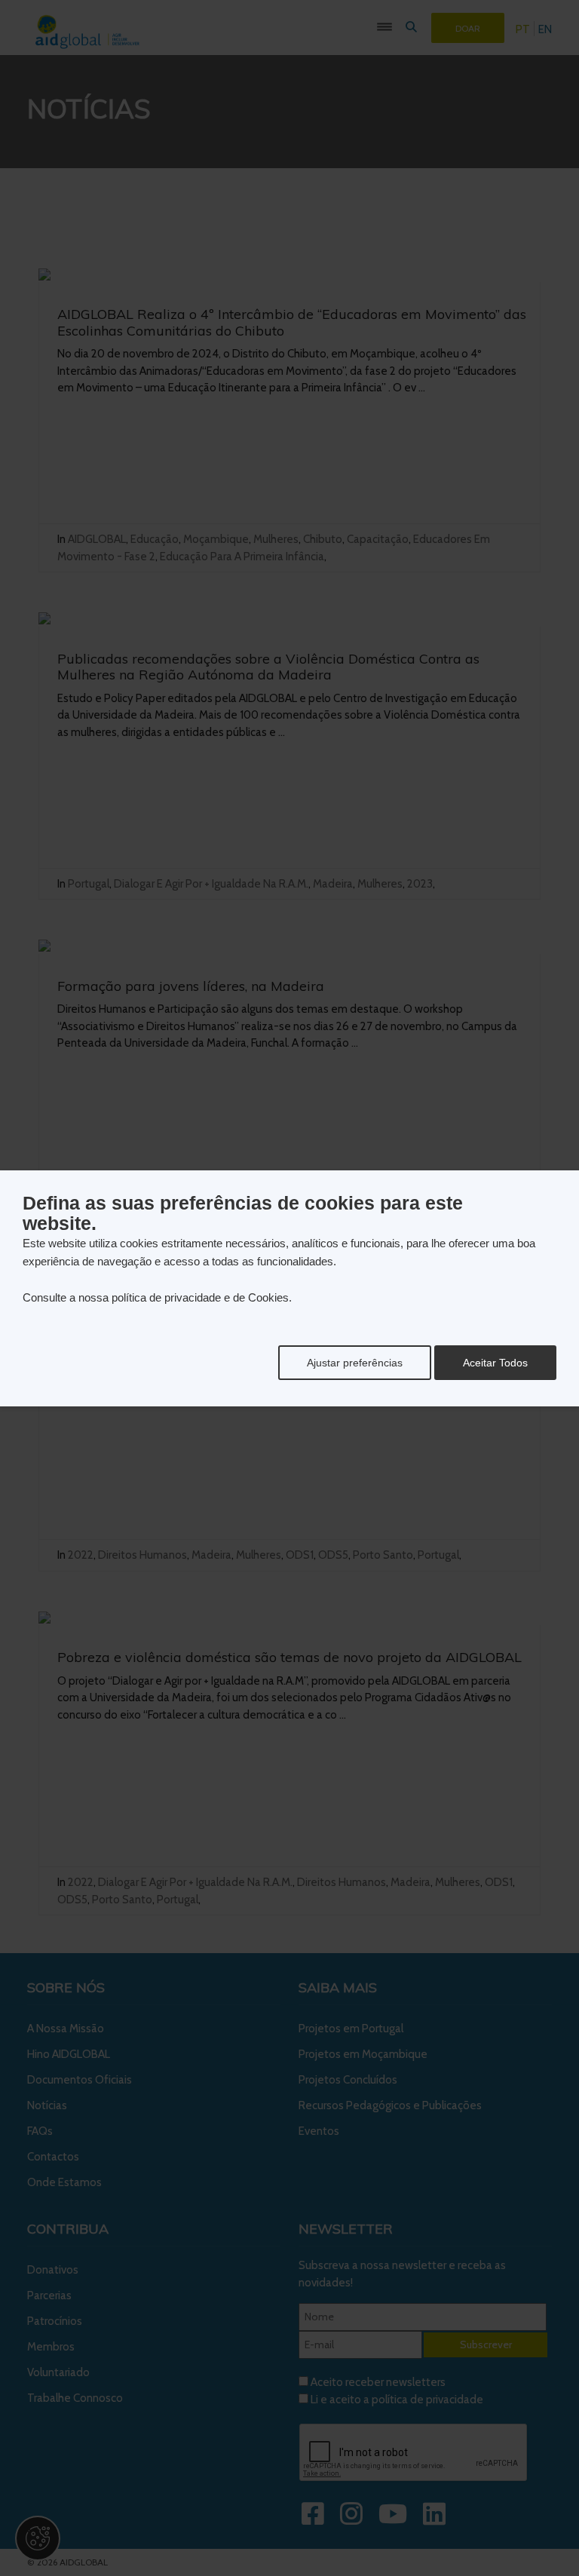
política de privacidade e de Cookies (200, 1297)
